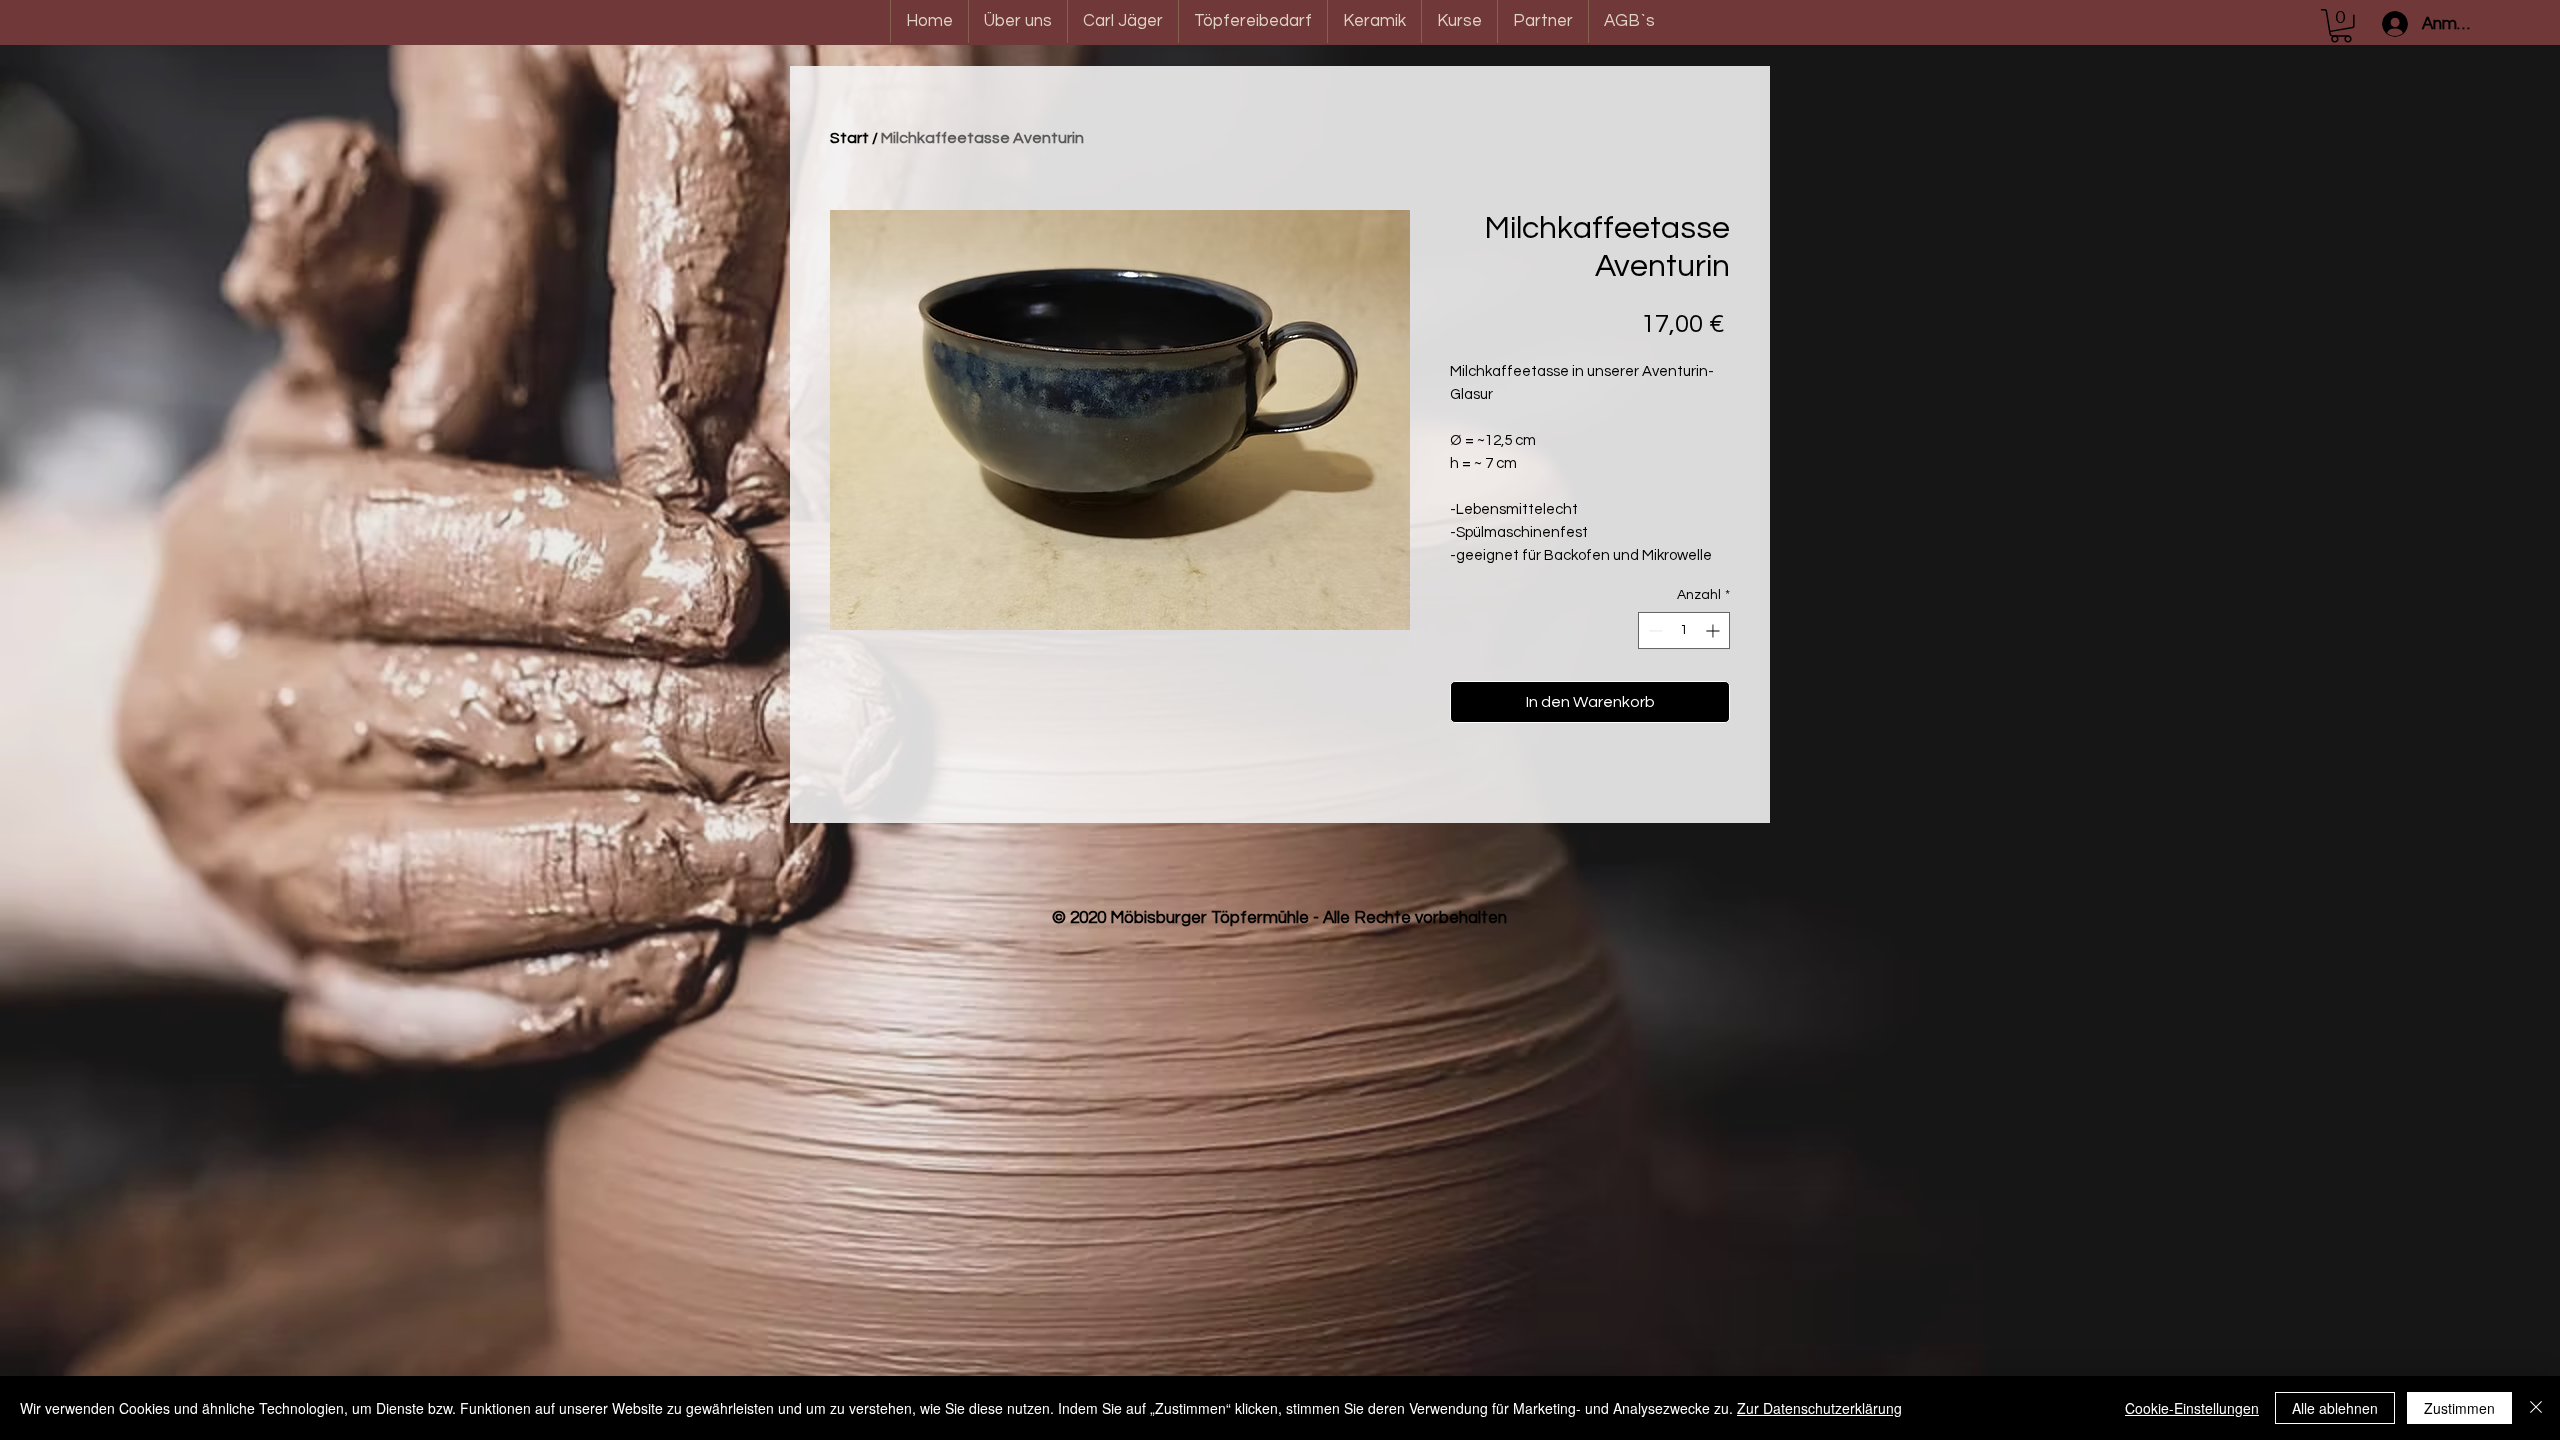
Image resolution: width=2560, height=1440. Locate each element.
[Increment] (1714, 630)
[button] (2341, 26)
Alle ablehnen (2335, 1408)
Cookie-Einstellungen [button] (2192, 1408)
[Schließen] (2536, 1408)
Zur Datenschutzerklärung (1819, 1408)
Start (849, 138)
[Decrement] (1653, 630)
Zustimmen (2459, 1408)
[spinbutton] (1684, 630)
